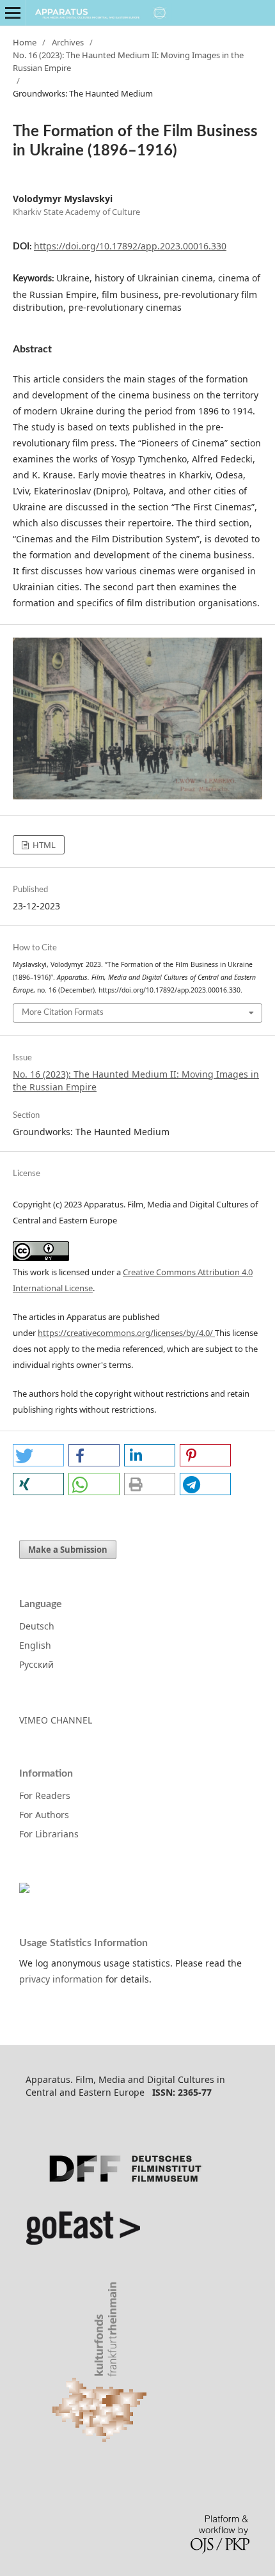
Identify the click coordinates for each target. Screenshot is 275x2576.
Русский (36, 1664)
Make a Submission (68, 1550)
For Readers (45, 1795)
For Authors (44, 1815)
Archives (68, 42)
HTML (43, 845)
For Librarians (49, 1834)
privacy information (61, 1979)
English (35, 1645)
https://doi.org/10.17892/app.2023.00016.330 (130, 246)
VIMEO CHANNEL (56, 1720)
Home (25, 42)
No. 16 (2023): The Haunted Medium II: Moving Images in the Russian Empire (128, 61)
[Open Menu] (13, 13)
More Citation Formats (63, 1013)
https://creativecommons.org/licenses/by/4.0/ (126, 1333)
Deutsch (37, 1626)
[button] (38, 1455)
